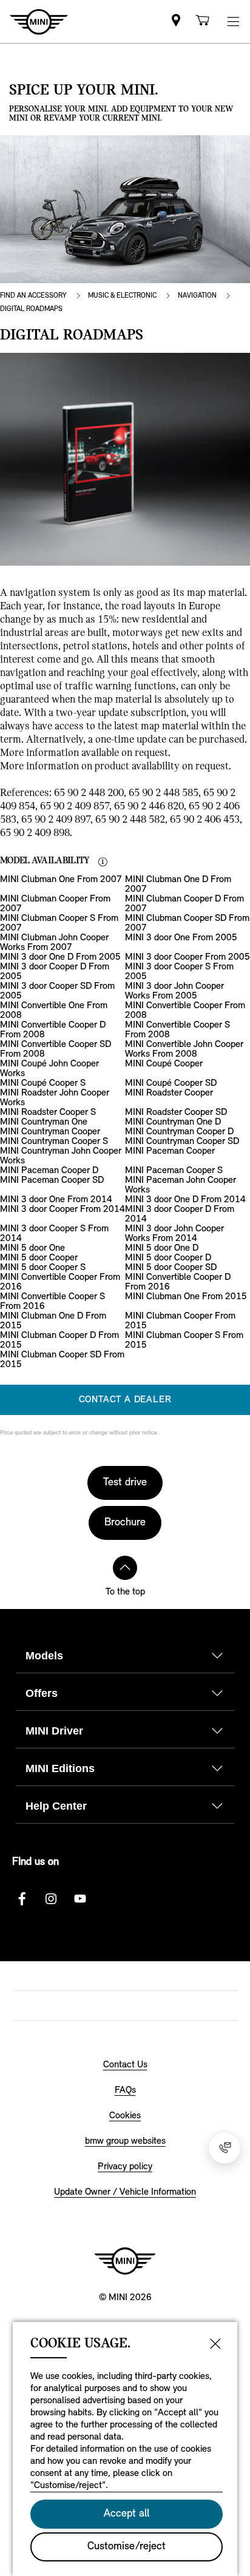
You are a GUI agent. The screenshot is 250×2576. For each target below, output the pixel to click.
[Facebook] (22, 1899)
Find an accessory (33, 296)
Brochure (125, 1523)
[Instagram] (51, 1899)
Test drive (125, 1483)
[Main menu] (233, 22)
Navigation (197, 296)
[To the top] (125, 1568)
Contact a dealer (125, 1400)
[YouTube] (80, 1899)
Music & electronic (122, 296)
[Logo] (125, 2261)
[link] (176, 22)
